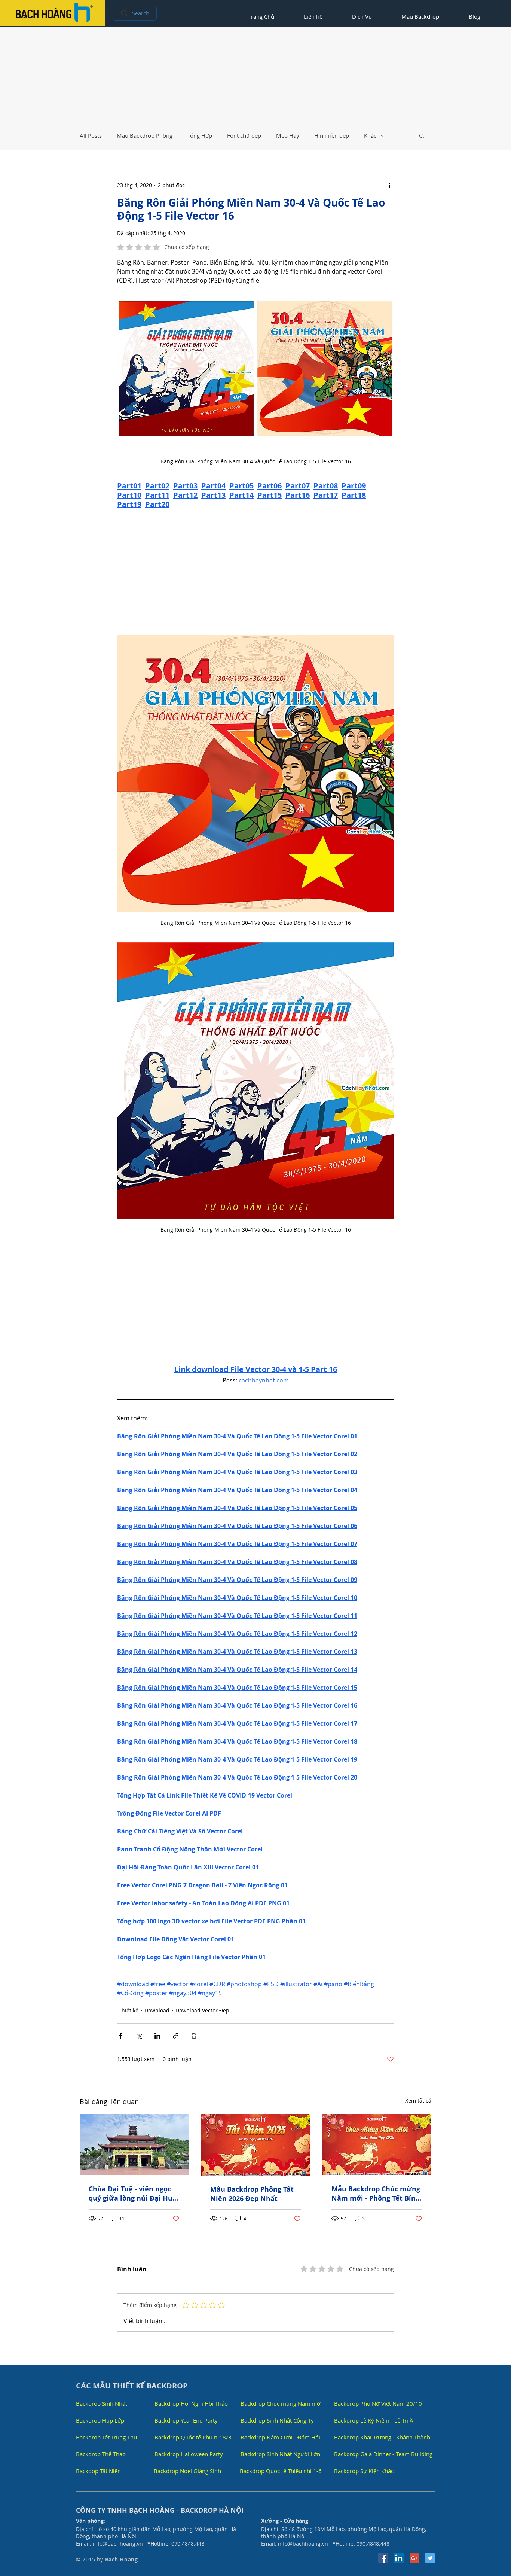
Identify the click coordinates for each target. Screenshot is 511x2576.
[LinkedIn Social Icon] (399, 2558)
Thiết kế (128, 2010)
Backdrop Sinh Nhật (102, 2403)
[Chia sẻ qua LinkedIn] (157, 2036)
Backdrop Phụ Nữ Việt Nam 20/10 (378, 2403)
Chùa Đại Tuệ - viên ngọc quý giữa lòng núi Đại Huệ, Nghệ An (134, 2194)
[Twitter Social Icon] (430, 2558)
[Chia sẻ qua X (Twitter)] (139, 2036)
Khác (370, 135)
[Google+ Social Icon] (414, 2558)
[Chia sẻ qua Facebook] (121, 2036)
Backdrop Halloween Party (189, 2454)
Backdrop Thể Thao (101, 2454)
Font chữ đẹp (244, 135)
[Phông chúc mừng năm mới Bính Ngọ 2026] (377, 2145)
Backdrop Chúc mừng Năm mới (281, 2403)
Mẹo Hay (288, 135)
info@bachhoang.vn (118, 2544)
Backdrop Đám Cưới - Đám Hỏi (280, 2437)
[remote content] (255, 573)
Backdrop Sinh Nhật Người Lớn (280, 2454)
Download (157, 2010)
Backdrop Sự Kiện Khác (364, 2471)
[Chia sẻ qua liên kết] (176, 2036)
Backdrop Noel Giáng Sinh (187, 2471)
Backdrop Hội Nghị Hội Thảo (191, 2403)
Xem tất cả (418, 2101)
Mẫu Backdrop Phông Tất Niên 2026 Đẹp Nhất (252, 2194)
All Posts (91, 135)
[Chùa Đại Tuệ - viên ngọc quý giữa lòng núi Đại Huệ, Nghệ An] (134, 2145)
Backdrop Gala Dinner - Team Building (383, 2454)
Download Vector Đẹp (202, 2010)
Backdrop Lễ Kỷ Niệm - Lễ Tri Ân (375, 2420)
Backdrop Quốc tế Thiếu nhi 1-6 (281, 2471)
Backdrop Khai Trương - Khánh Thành (382, 2437)
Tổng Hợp (200, 135)
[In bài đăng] (194, 2036)
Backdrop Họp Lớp (100, 2420)
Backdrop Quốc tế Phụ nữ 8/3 (193, 2437)
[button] (422, 135)
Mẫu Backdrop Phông (145, 135)
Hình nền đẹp (332, 135)
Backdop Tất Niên (98, 2471)
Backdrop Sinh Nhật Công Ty (277, 2420)
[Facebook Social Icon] (383, 2558)
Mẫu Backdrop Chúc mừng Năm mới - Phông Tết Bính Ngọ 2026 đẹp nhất (376, 2194)
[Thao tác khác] (389, 185)
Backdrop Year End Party (186, 2420)
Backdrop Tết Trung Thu (106, 2437)
